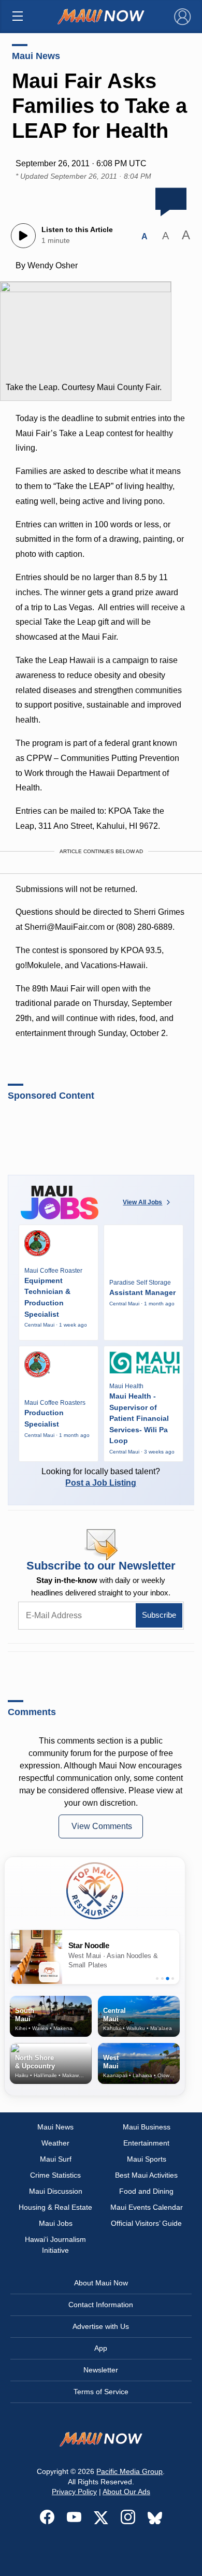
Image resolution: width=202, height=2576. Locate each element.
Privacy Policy (74, 2492)
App (101, 2348)
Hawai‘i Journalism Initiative (55, 2245)
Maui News (36, 56)
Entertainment (146, 2143)
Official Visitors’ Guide (146, 2223)
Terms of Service (101, 2392)
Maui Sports (147, 2159)
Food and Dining (146, 2191)
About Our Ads (126, 2492)
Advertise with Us (101, 2326)
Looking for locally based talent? (101, 1477)
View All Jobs (142, 1202)
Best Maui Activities (146, 2175)
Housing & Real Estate (55, 2207)
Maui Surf (56, 2159)
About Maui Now (101, 2283)
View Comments (102, 1826)
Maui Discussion (56, 2191)
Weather (55, 2143)
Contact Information (101, 2305)
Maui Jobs (56, 2223)
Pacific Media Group (129, 2471)
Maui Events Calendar (147, 2207)
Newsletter (101, 2370)
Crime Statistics (55, 2175)
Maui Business (147, 2127)
